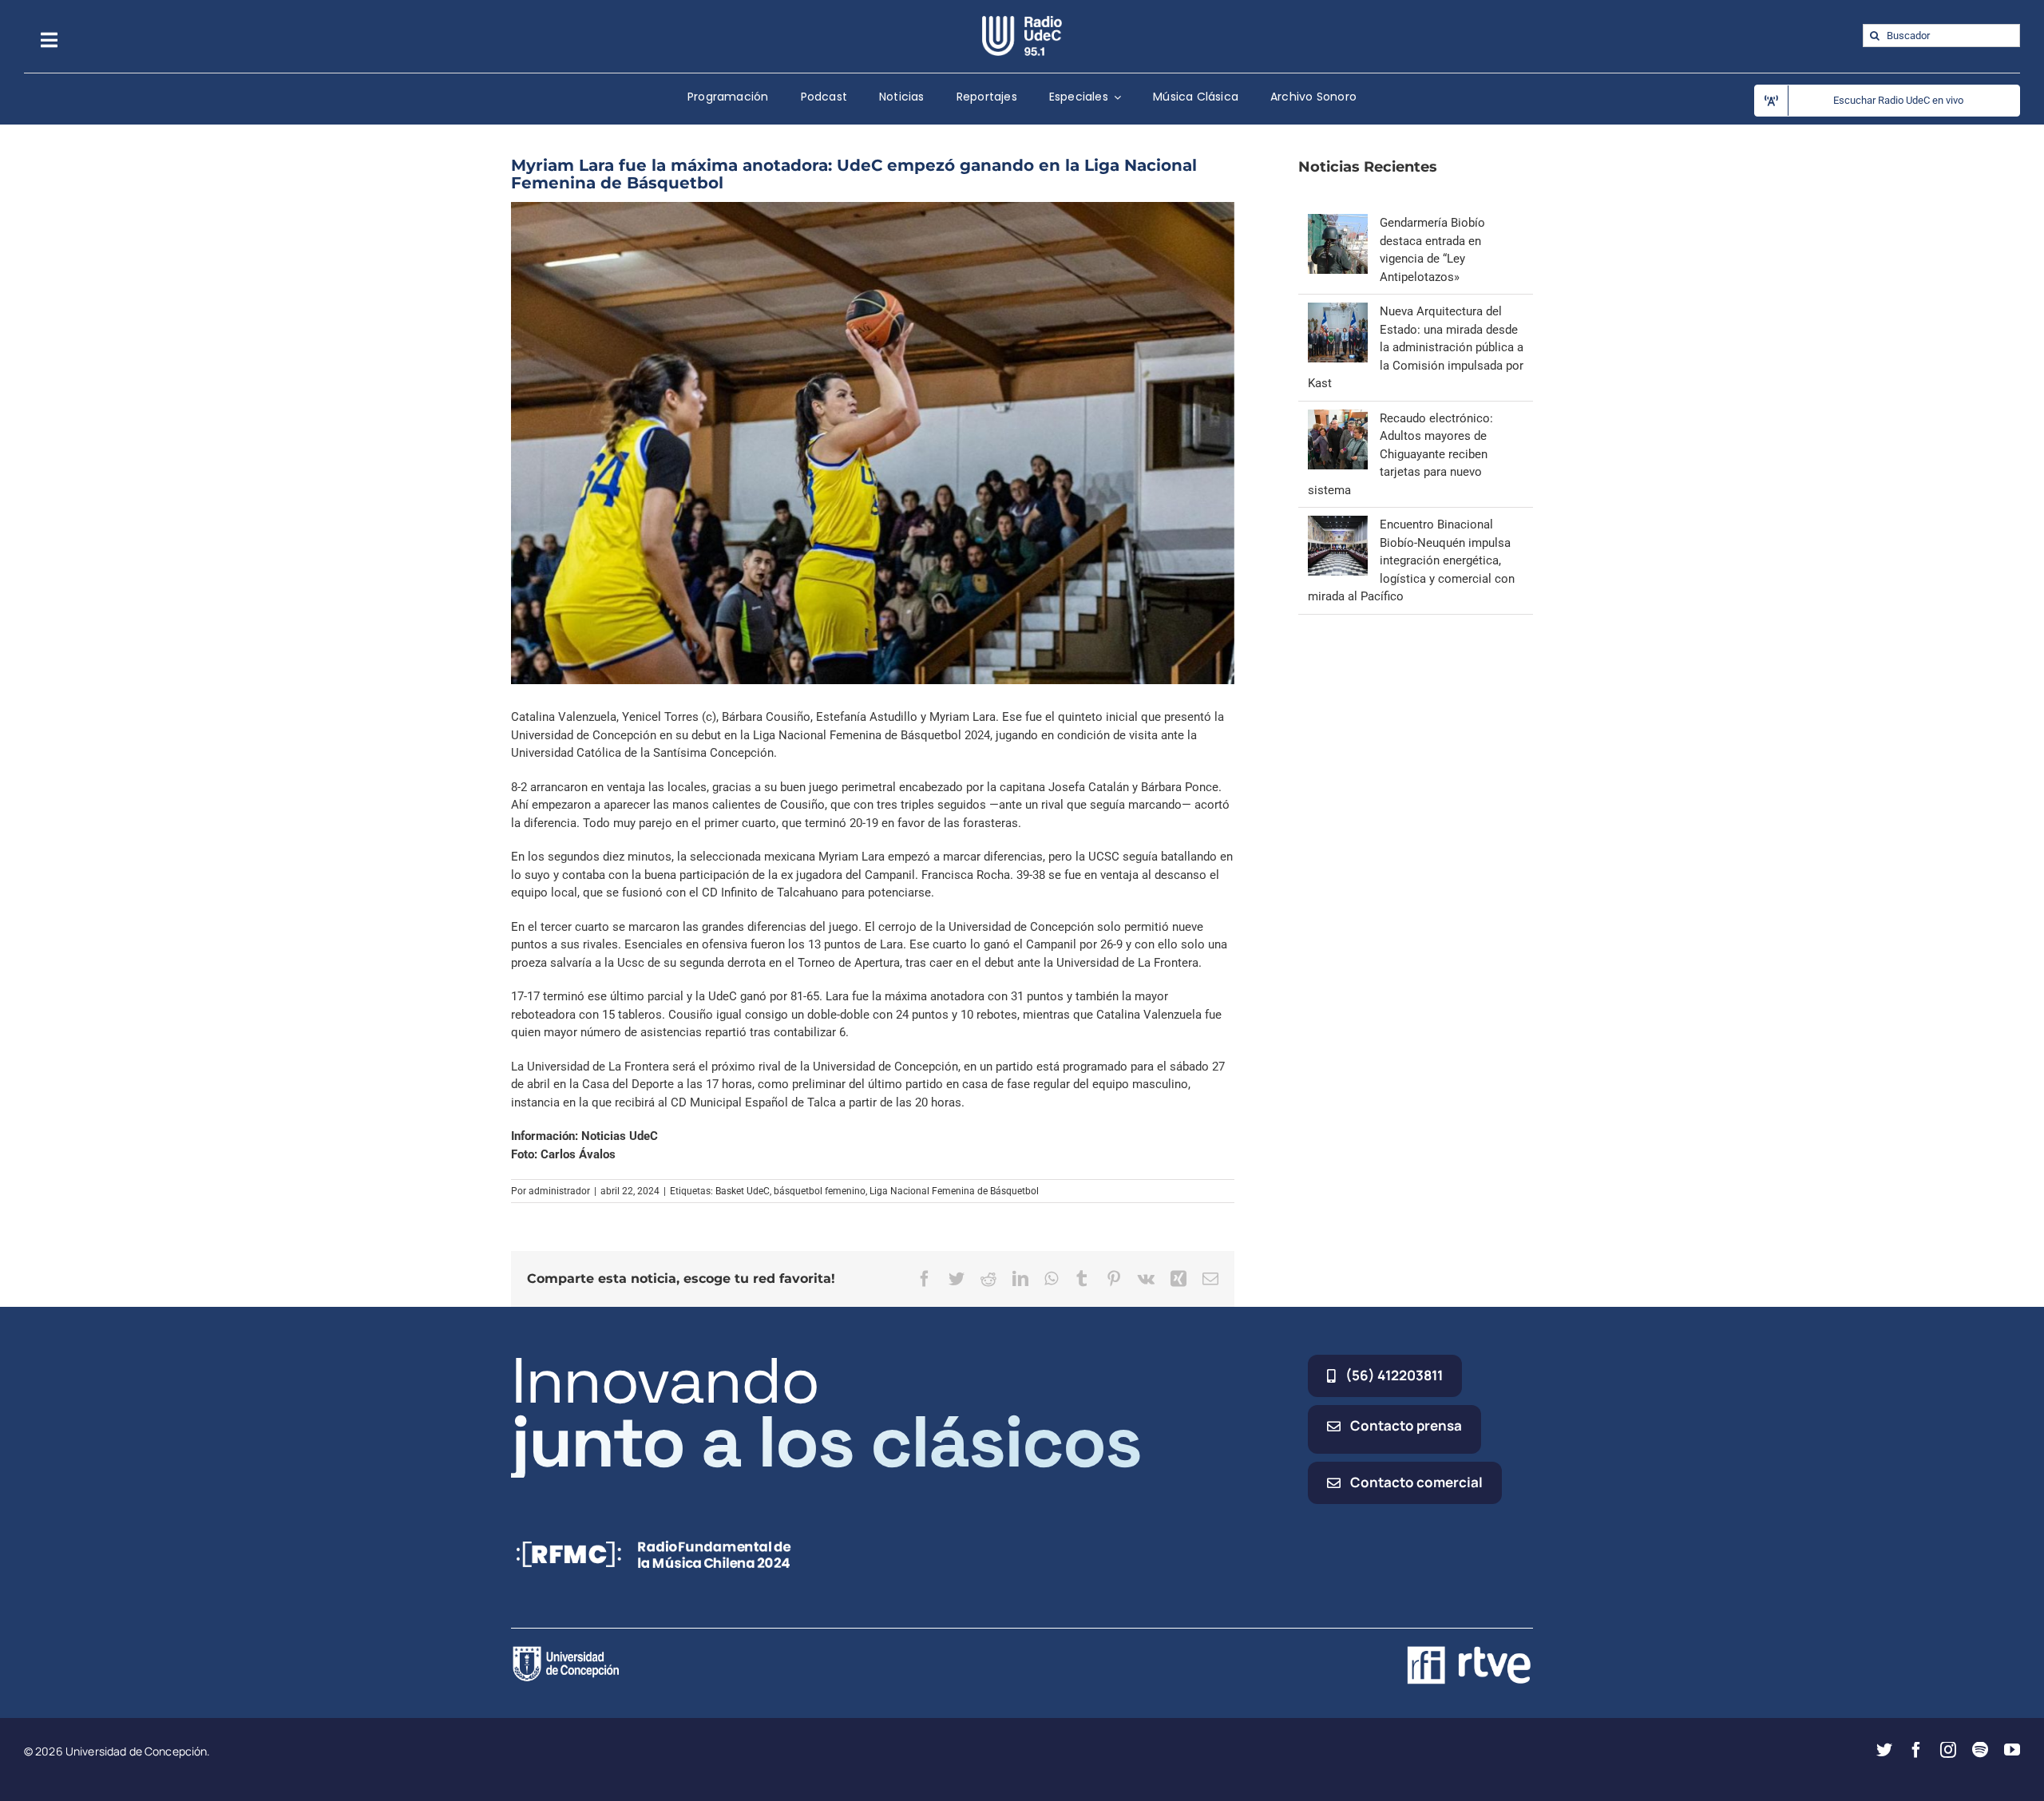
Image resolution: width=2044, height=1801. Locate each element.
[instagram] (1948, 1750)
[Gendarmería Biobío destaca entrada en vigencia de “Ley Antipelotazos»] (1338, 223)
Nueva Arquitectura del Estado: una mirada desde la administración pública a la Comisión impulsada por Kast (1416, 347)
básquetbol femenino (820, 1191)
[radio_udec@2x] (1022, 22)
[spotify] (1980, 1750)
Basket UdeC (743, 1191)
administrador (559, 1191)
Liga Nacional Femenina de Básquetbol (954, 1191)
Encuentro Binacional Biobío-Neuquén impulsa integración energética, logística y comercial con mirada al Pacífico (1411, 560)
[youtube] (2012, 1750)
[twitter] (1884, 1750)
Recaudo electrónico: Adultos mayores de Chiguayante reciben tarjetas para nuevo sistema (1400, 454)
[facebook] (1916, 1750)
